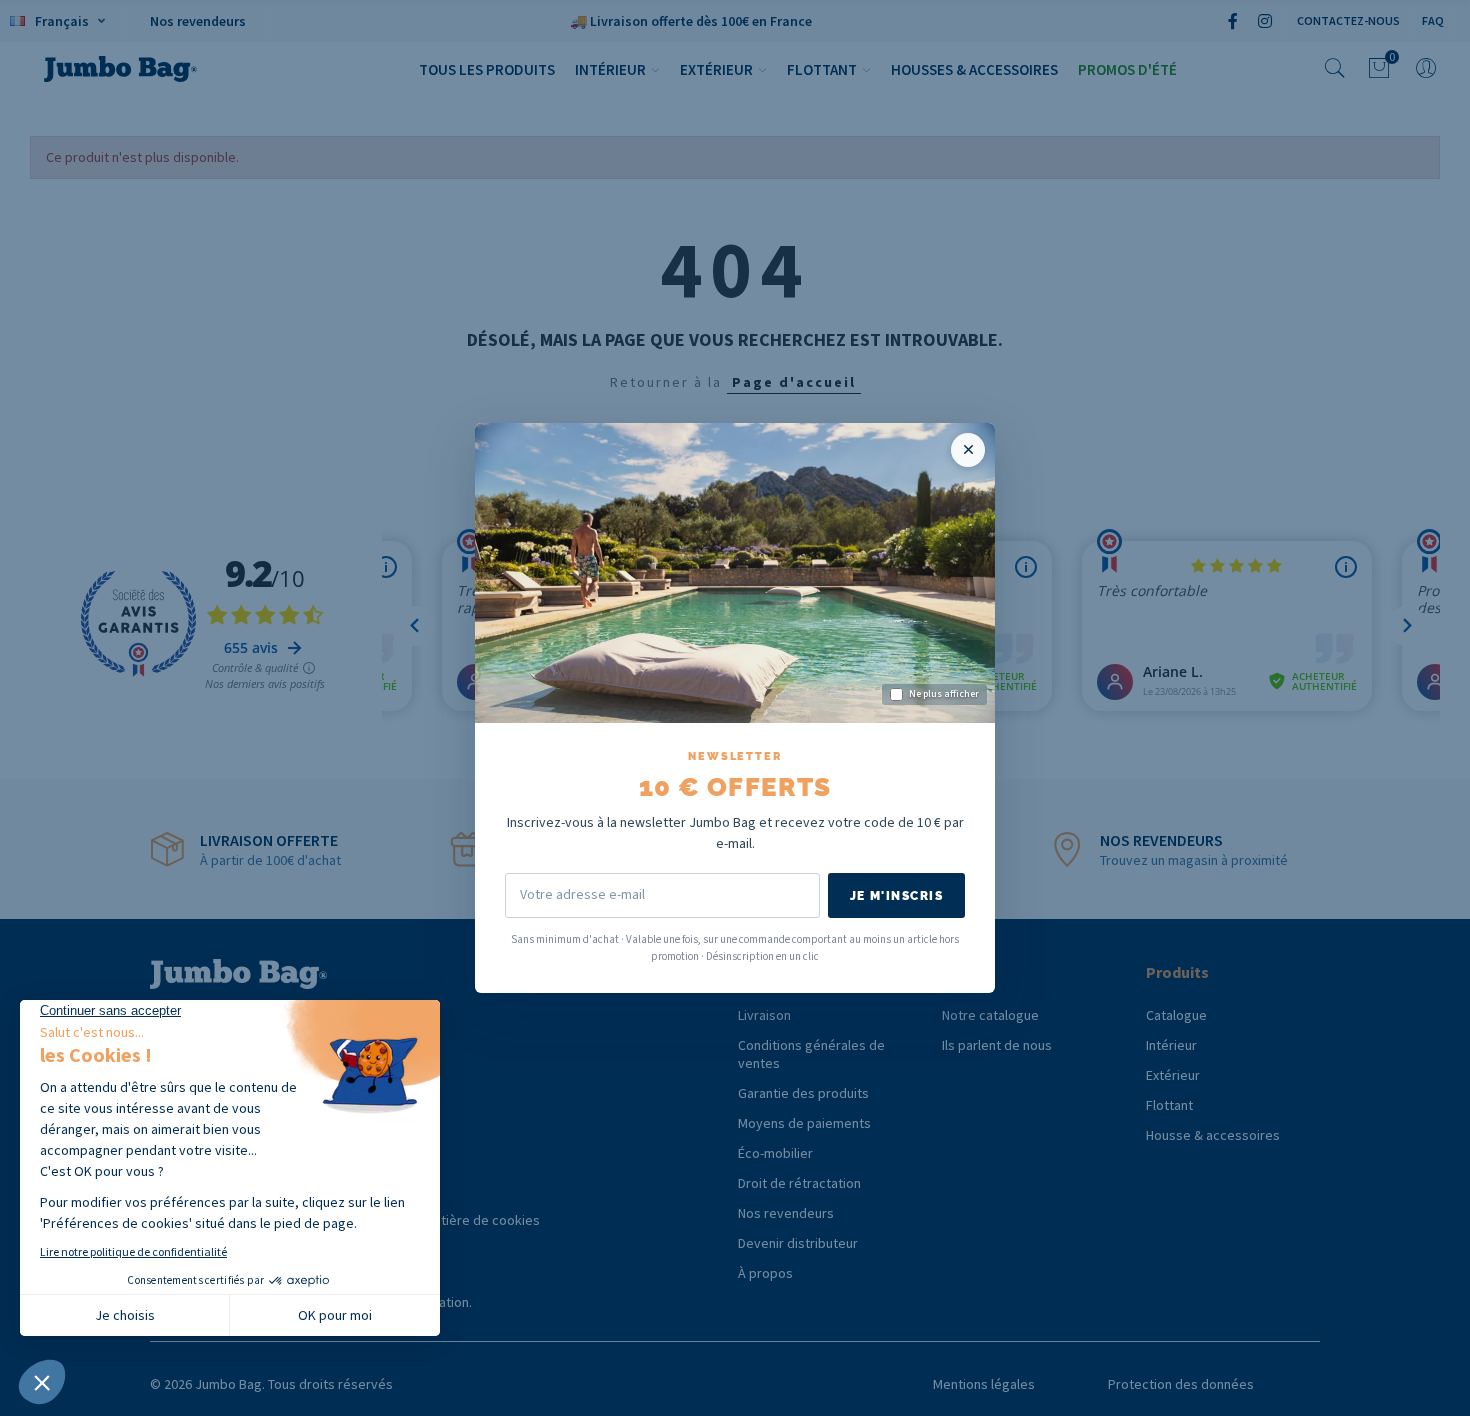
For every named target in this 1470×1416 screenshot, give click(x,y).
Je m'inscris (896, 896)
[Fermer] (968, 450)
